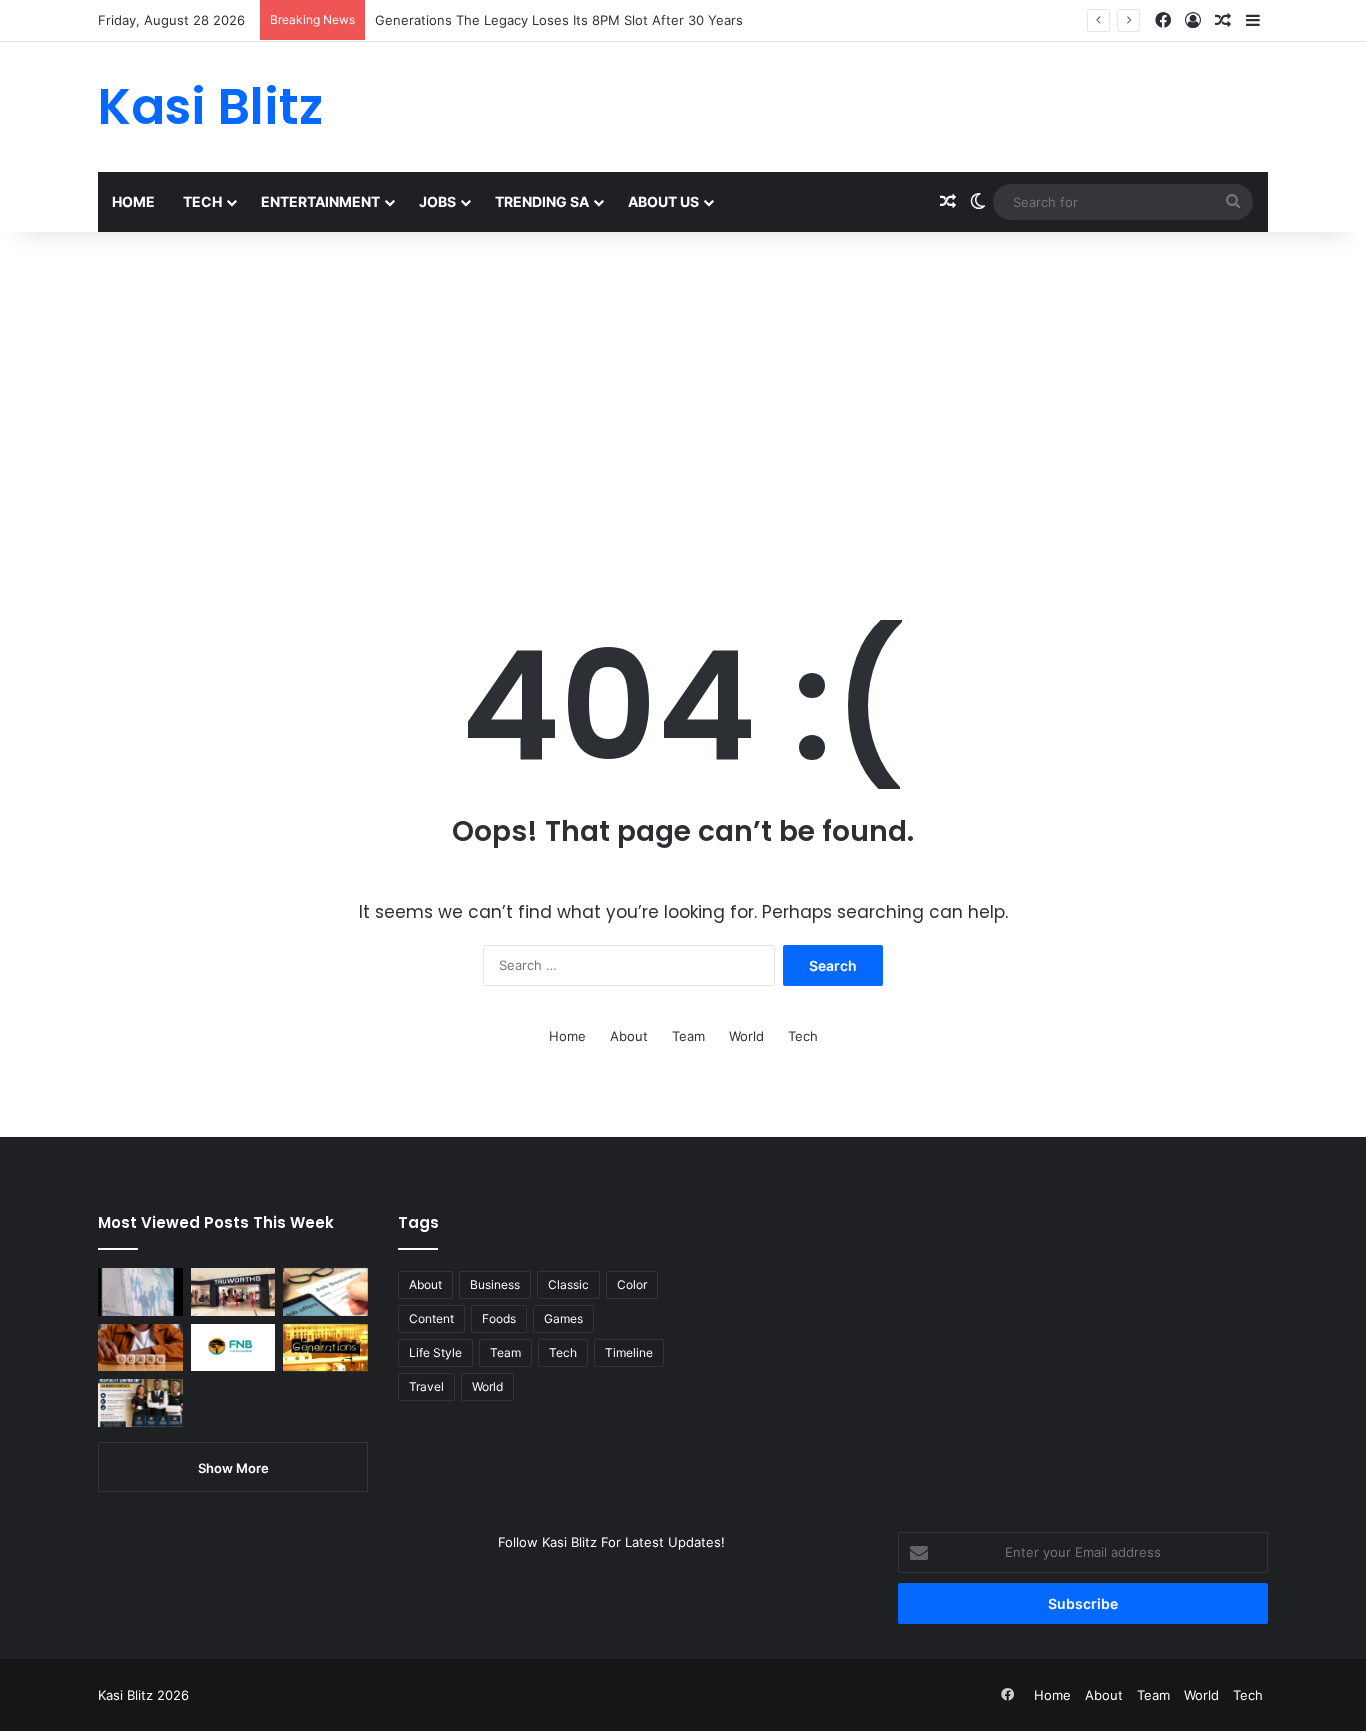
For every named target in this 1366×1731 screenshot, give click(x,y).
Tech (202, 201)
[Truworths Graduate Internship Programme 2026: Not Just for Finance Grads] (233, 1292)
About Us (663, 201)
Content (431, 1318)
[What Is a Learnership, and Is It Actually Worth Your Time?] (140, 1348)
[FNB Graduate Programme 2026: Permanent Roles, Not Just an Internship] (233, 1348)
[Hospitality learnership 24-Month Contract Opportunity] (140, 1403)
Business (495, 1284)
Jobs (437, 201)
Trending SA (542, 201)
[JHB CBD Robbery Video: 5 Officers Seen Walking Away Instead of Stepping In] (140, 1292)
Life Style (435, 1352)
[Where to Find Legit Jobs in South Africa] (325, 1292)
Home (133, 201)
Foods (499, 1318)
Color (632, 1284)
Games (563, 1318)
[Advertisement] (683, 402)
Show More (233, 1468)
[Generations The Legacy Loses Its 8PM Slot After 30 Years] (325, 1348)
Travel (426, 1386)
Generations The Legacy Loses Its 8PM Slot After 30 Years (559, 20)
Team (688, 1036)
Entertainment (320, 201)
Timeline (629, 1352)
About (629, 1036)
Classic (568, 1284)
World (746, 1036)
